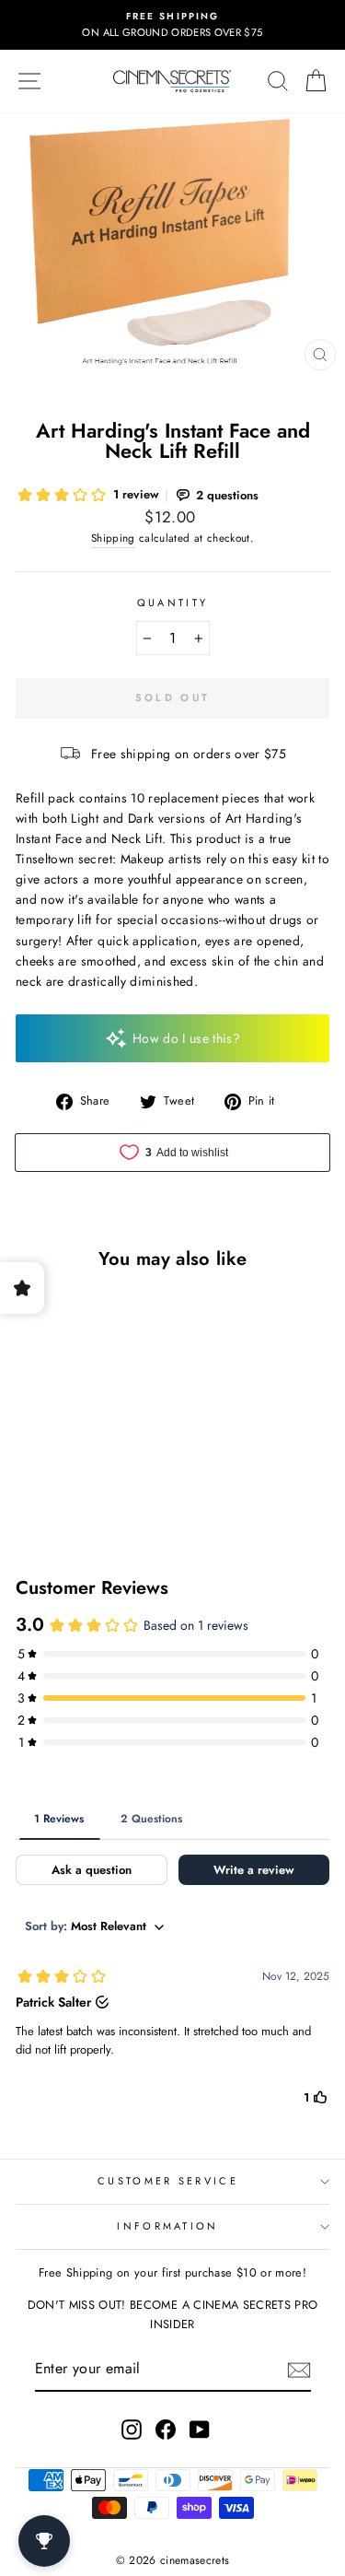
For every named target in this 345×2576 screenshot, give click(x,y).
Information (167, 2226)
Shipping (113, 538)
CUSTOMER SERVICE (168, 2181)
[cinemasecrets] (172, 81)
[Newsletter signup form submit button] (299, 2369)
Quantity (173, 603)
